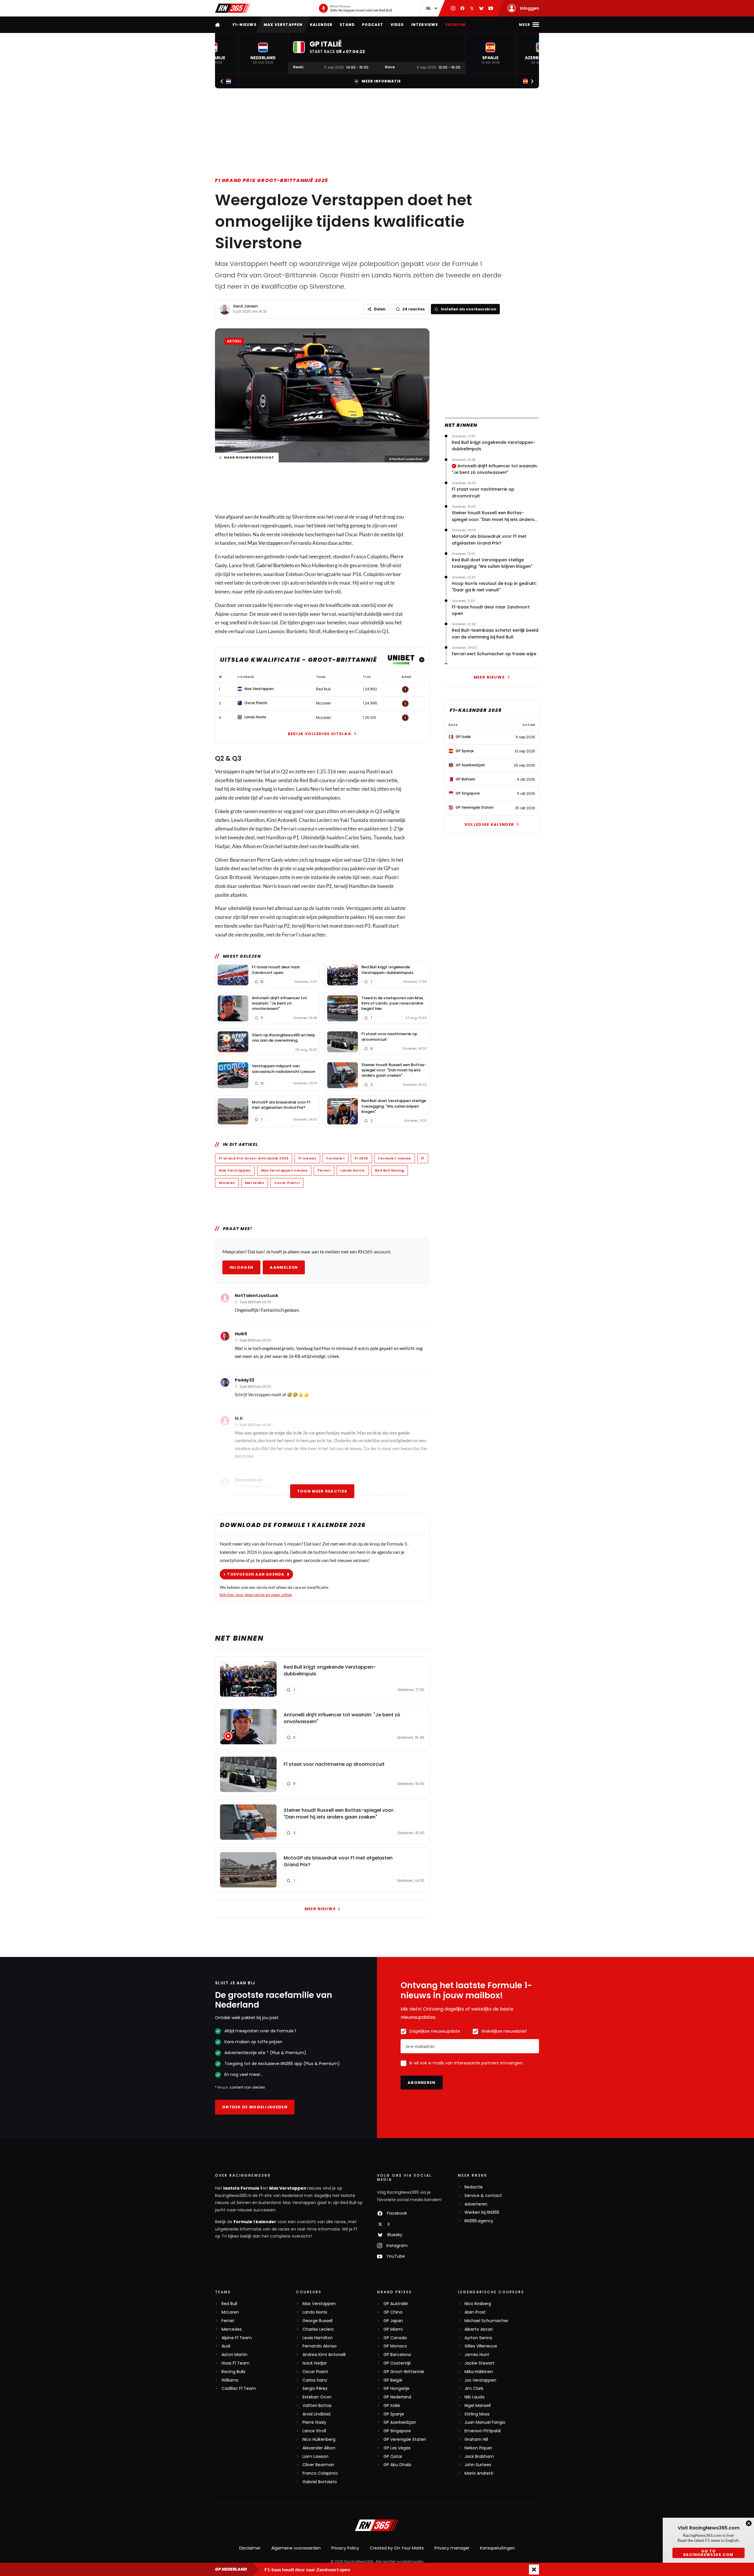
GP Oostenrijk (397, 2363)
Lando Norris (353, 1170)
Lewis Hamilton (318, 2338)
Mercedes (255, 1183)
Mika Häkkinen (479, 2372)
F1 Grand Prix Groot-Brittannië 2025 (272, 180)
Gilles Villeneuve (481, 2346)
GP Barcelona (397, 2355)
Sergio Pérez (315, 2389)
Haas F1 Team (235, 2363)
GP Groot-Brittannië (404, 2372)
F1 (423, 1158)
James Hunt (477, 2355)
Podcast (373, 25)
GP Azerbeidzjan (400, 2422)
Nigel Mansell (478, 2406)
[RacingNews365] (233, 8)
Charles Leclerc (318, 2329)
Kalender (321, 25)
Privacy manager (452, 2548)
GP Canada (395, 2338)
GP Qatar (393, 2457)
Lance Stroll (314, 2431)
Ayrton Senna (478, 2338)
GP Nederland (397, 2397)
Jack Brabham (479, 2457)
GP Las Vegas (397, 2448)
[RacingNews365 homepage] (218, 25)
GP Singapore (397, 2431)
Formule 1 (335, 1158)
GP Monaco (395, 2346)
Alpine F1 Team (237, 2338)
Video (397, 25)
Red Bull (229, 2304)
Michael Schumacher (486, 2321)
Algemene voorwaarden (296, 2548)
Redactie (474, 2187)
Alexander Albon (319, 2448)
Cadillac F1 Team (239, 2389)
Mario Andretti (479, 2473)
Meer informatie (381, 81)
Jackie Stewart (479, 2363)
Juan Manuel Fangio (485, 2422)
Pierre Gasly (314, 2422)
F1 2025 (361, 1158)
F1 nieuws (307, 1158)
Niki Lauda (474, 2397)
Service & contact (483, 2196)
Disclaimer (250, 2548)
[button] (263, 53)
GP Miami (393, 2329)
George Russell (318, 2321)
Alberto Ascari (479, 2329)
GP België (393, 2380)
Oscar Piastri (287, 1183)
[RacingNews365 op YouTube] (491, 8)
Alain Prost (475, 2312)
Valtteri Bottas (317, 2406)
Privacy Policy (345, 2548)
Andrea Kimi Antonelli (324, 2355)
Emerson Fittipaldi (483, 2431)
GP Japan (393, 2321)
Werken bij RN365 (482, 2212)
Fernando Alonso (320, 2346)
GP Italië (392, 2406)
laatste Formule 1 (243, 2188)
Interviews (425, 25)
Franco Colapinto (320, 2473)
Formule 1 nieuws (395, 1158)
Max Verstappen (283, 25)
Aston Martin (234, 2355)
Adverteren (476, 2204)
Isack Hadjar (315, 2363)
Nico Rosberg (478, 2304)
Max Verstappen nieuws (284, 1170)
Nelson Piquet (478, 2448)
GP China (393, 2312)
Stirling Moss (477, 2414)
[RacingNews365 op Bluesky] (481, 8)
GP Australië (396, 2304)
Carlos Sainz (315, 2380)
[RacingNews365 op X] (472, 8)
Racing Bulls (233, 2372)
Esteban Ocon (317, 2397)
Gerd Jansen (245, 306)
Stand (347, 25)
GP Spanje (394, 2414)
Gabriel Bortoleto (275, 565)
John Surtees (478, 2465)
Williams (230, 2380)
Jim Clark (474, 2389)
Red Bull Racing (390, 1170)
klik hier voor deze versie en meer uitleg (256, 1595)
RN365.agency (479, 2221)
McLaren (227, 1183)
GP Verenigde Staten (405, 2439)
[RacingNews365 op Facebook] (462, 8)
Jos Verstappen (480, 2380)
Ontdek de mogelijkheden (255, 2107)
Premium (455, 25)
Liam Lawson (315, 2457)
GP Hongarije (396, 2389)
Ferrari (324, 1170)
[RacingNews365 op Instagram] (453, 8)
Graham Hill (476, 2439)
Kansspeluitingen (497, 2548)
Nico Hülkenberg (319, 2439)
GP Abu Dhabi (397, 2465)
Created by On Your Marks (397, 2548)
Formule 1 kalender (255, 2222)
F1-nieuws (245, 25)
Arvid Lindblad (316, 2414)
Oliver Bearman (318, 2465)
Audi (226, 2346)
